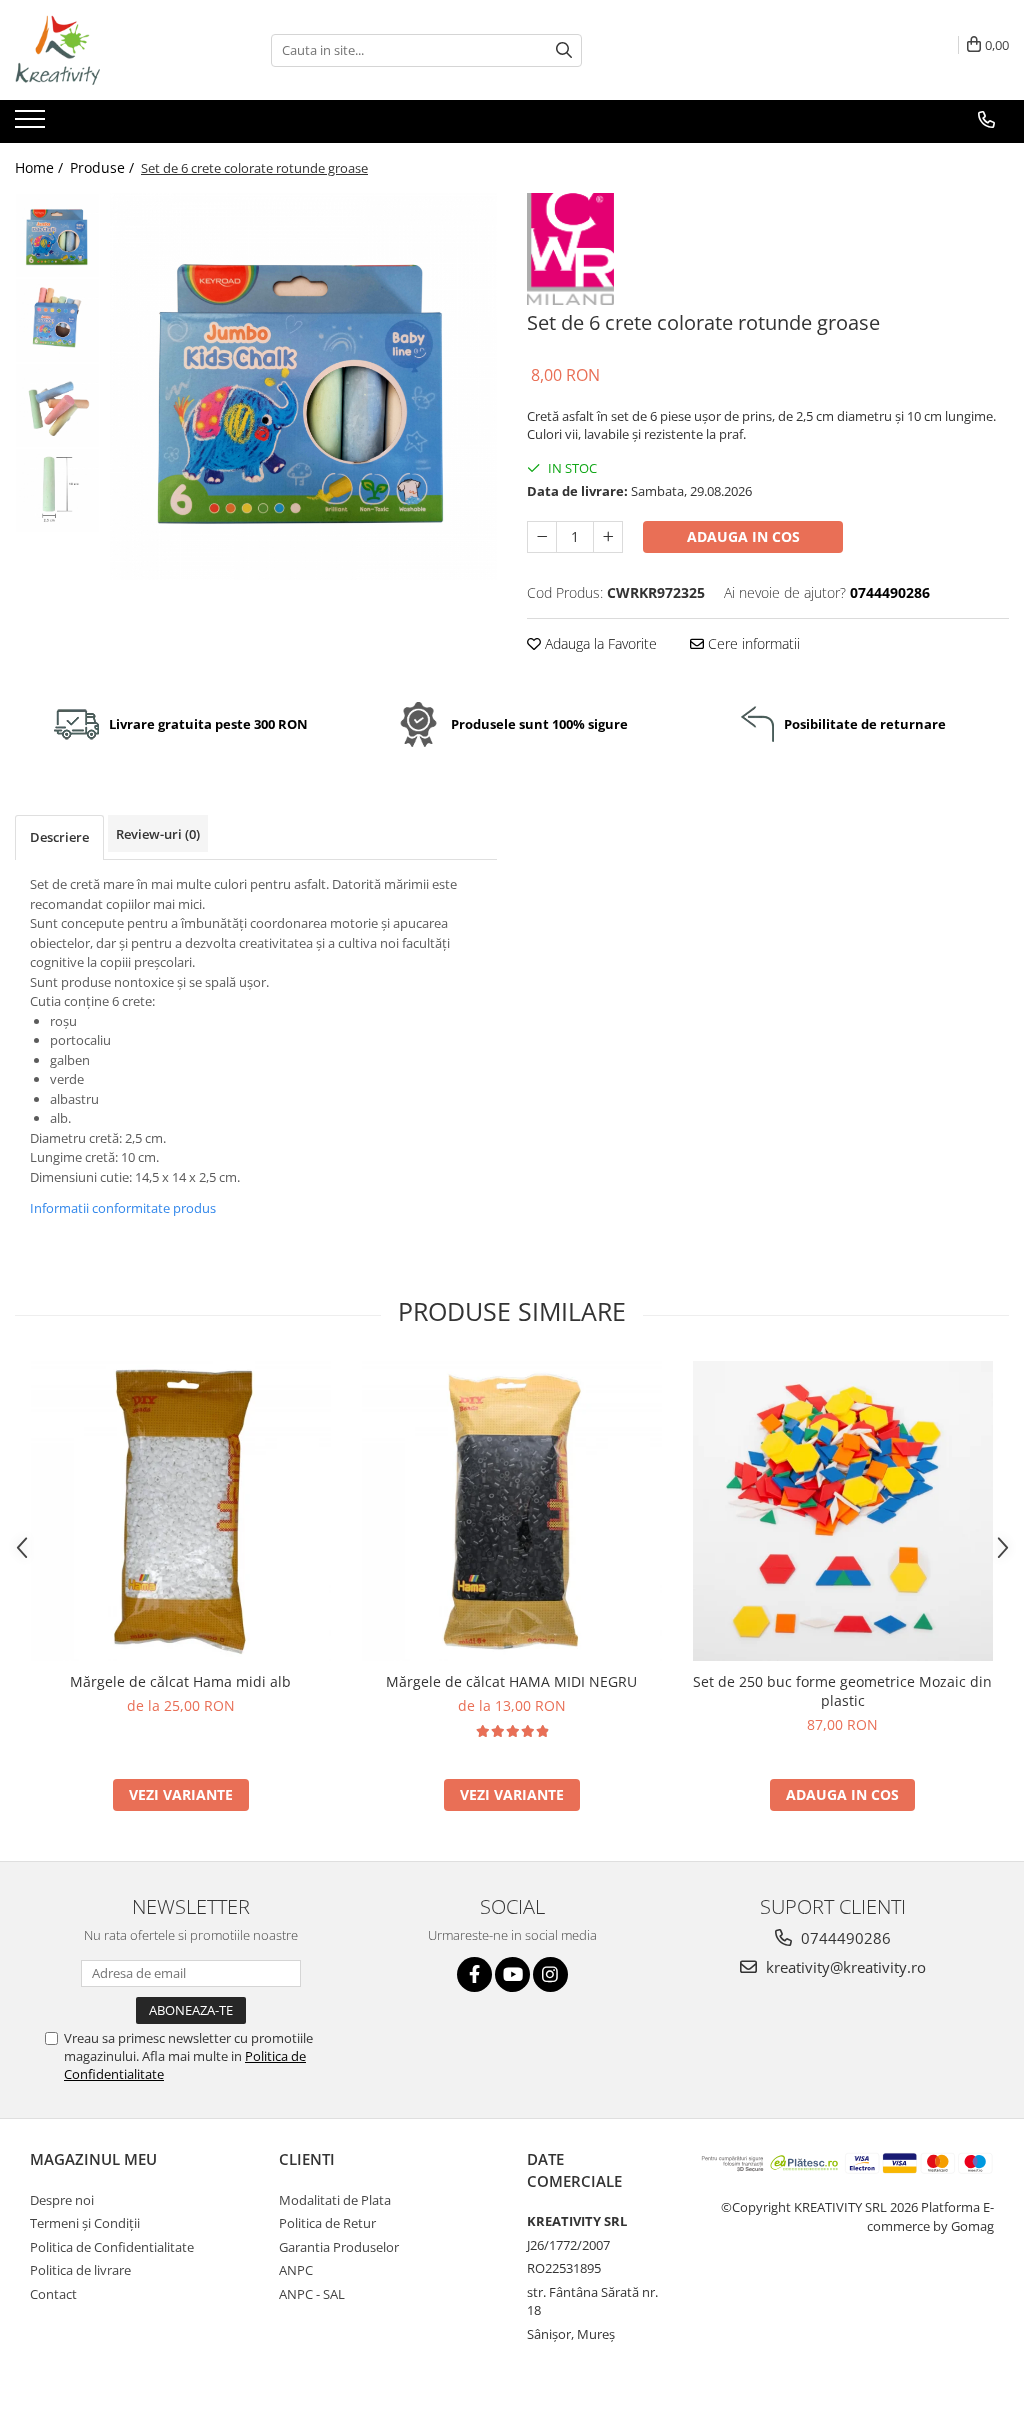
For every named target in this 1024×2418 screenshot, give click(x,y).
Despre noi (62, 2200)
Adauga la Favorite (599, 643)
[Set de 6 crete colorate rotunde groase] (303, 386)
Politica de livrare (80, 2270)
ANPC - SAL (312, 2294)
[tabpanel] (303, 386)
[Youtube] (512, 1974)
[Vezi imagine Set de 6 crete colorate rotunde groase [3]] (57, 490)
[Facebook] (474, 1974)
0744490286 (844, 1938)
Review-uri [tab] (158, 834)
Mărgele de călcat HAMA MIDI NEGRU (511, 1681)
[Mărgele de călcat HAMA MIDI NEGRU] (512, 1511)
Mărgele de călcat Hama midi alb (180, 1681)
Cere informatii (752, 643)
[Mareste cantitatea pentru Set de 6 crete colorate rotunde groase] (608, 537)
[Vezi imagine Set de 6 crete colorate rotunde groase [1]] (57, 320)
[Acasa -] (115, 50)
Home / (41, 167)
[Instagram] (550, 1974)
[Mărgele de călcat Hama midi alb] (181, 1511)
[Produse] (32, 125)
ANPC (296, 2270)
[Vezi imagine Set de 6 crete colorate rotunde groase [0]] (57, 235)
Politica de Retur (327, 2223)
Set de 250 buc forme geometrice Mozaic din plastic (842, 1691)
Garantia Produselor (339, 2247)
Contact (53, 2294)
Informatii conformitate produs (123, 1208)
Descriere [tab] (59, 837)
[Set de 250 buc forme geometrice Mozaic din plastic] (843, 1511)
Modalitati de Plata (335, 2200)
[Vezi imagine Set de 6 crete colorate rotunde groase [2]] (57, 405)
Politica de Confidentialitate (112, 2247)
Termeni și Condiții (85, 2223)
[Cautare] (564, 50)
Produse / (104, 167)
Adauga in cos (743, 536)
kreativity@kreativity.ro (844, 1967)
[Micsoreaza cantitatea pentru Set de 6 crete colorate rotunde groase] (542, 537)
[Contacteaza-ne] (986, 120)
